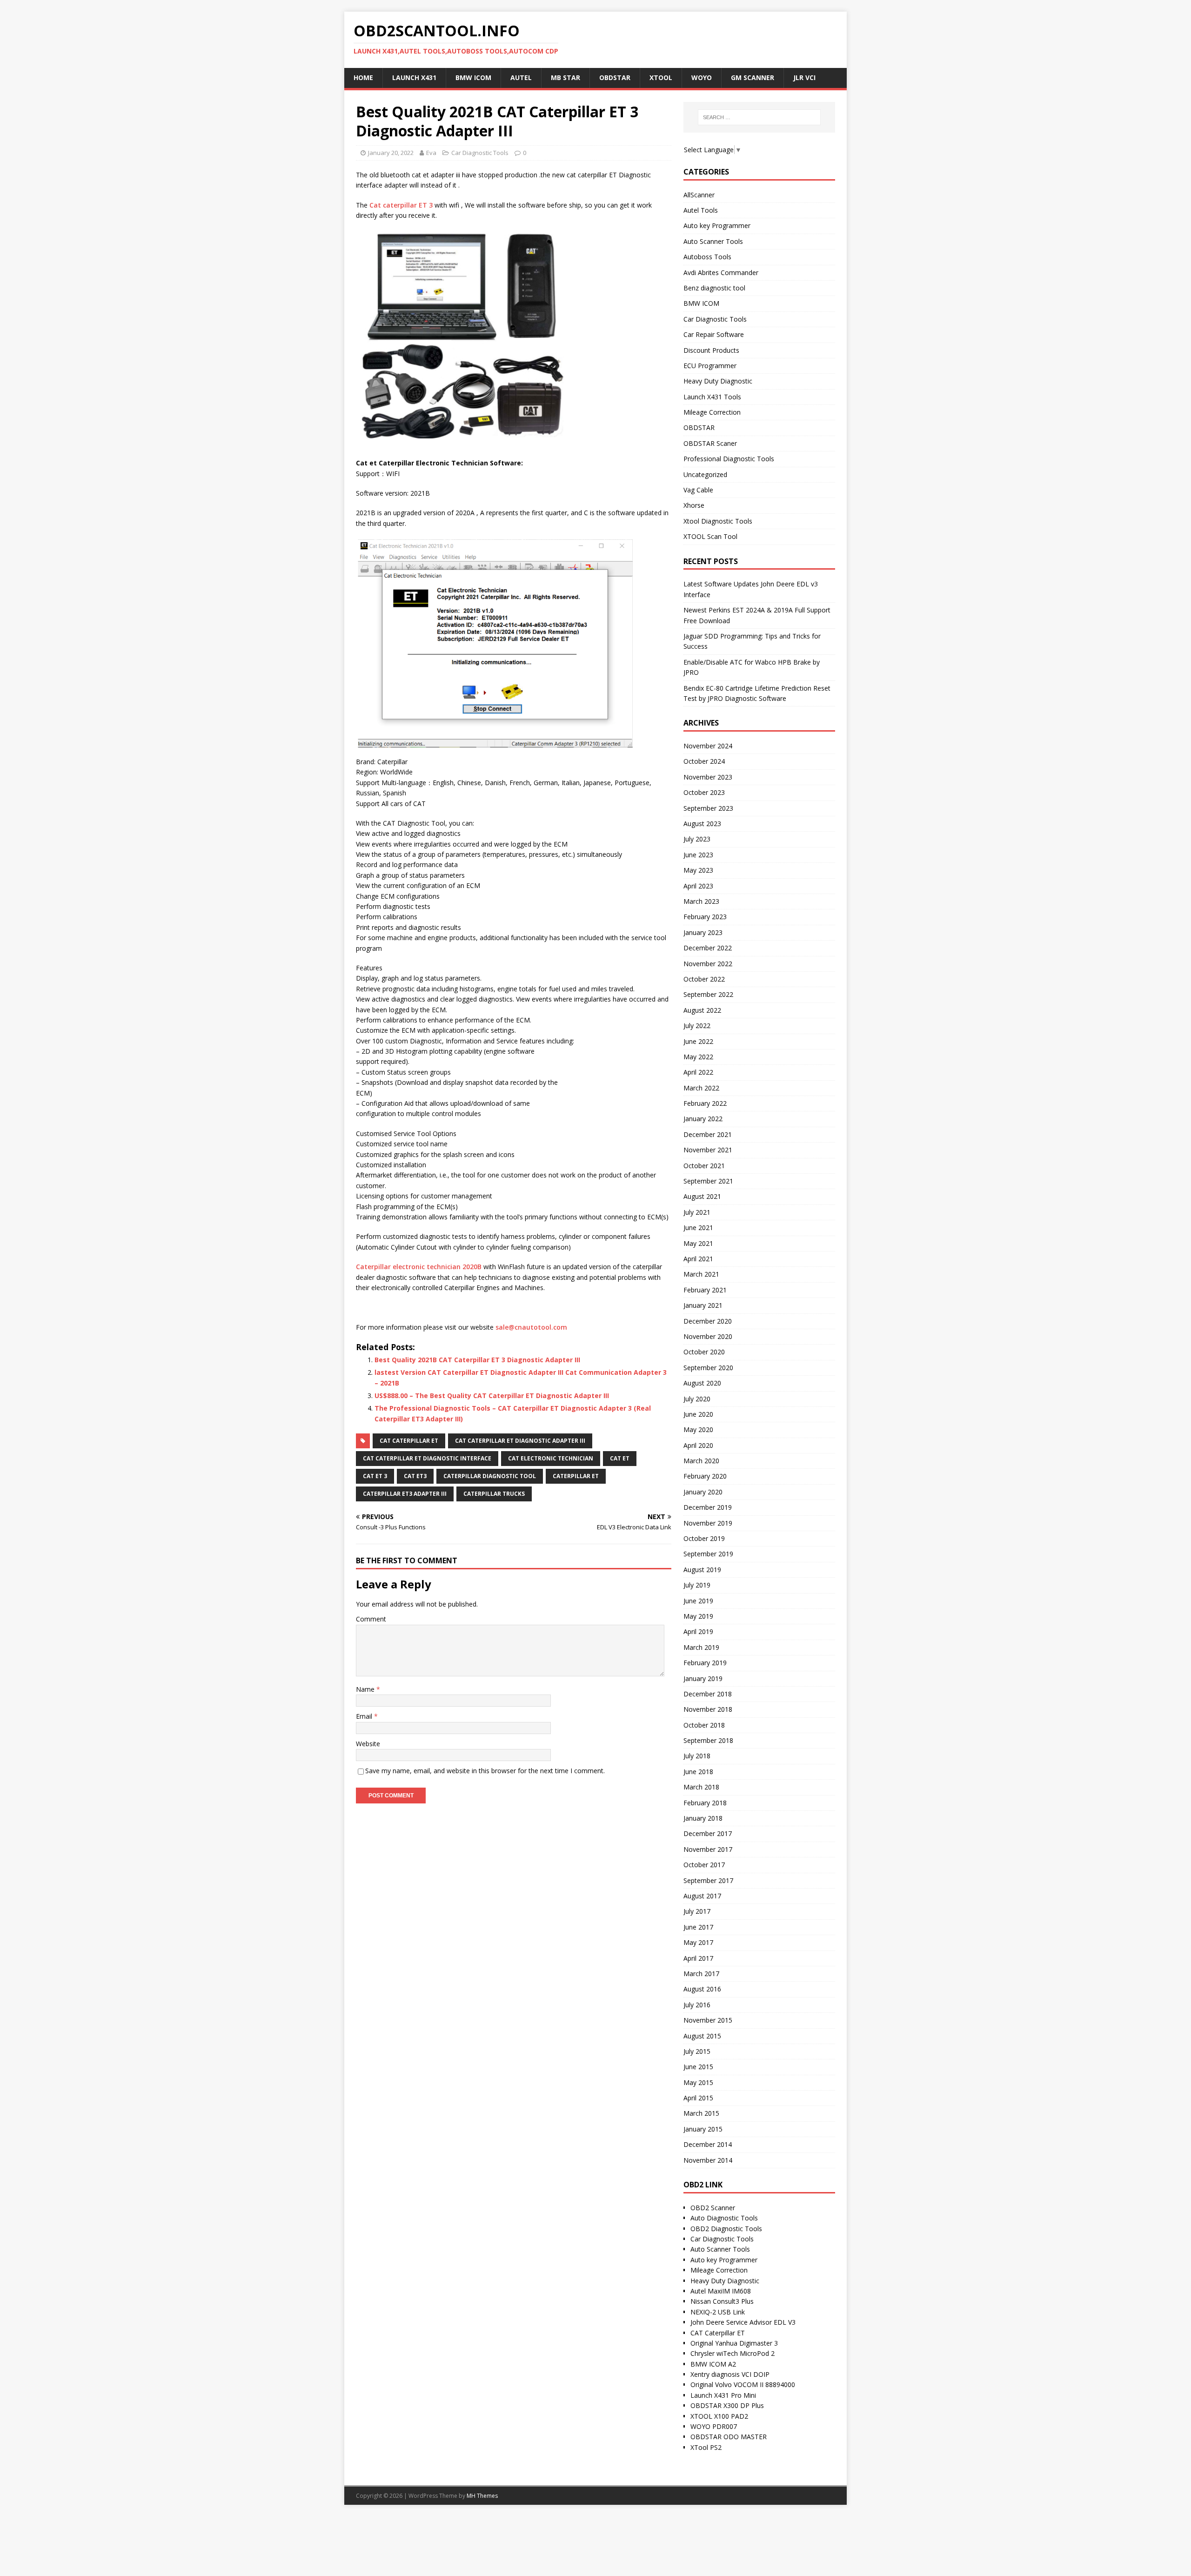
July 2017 (697, 1911)
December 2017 (708, 1833)
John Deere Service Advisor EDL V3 (743, 2322)
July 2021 (697, 1212)
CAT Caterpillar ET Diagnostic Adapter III (520, 1441)
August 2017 (702, 1896)
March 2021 (701, 1274)
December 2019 (708, 1507)
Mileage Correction (712, 412)
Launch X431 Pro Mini (723, 2395)
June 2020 (698, 1414)
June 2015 (698, 2067)
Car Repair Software (714, 334)
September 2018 (708, 1740)
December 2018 (708, 1694)
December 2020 (708, 1321)
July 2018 (697, 1756)
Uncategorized (705, 474)
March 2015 (701, 2113)
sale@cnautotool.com (531, 1327)
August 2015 (702, 2036)
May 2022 (698, 1057)
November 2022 (708, 964)
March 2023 (701, 901)
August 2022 (702, 1010)
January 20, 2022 (391, 153)
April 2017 (698, 1958)
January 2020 (703, 1492)
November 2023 (708, 777)
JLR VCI (804, 77)
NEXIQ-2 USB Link (718, 2312)
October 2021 (704, 1166)
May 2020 (698, 1429)
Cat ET (620, 1458)
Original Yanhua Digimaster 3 (734, 2343)
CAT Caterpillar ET (409, 1441)
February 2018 (705, 1803)
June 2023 (698, 855)
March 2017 (701, 1974)
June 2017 (698, 1927)
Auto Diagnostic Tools (724, 2218)
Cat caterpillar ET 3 (401, 205)
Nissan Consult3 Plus (722, 2301)
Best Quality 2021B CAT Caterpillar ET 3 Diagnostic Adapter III (477, 1360)
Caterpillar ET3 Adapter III (405, 1494)
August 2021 (702, 1196)
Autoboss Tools (707, 257)
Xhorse (694, 505)
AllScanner (699, 195)
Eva (431, 153)
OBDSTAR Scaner (710, 443)
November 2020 (708, 1336)
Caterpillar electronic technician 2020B (419, 1267)
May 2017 (698, 1942)
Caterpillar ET (576, 1476)
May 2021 (698, 1243)
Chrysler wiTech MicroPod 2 (733, 2353)
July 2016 (697, 2005)
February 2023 (705, 917)
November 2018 (708, 1709)
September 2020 (708, 1368)
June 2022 (698, 1041)
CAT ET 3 (375, 1476)
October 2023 (704, 792)
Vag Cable (698, 490)
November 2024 (708, 746)
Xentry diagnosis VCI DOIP (730, 2374)
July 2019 (697, 1585)
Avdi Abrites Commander (721, 272)
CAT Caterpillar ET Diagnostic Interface (427, 1458)
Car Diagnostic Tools (480, 153)
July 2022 (697, 1026)
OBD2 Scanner (713, 2208)
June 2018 (698, 1772)
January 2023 (703, 932)
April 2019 (698, 1631)
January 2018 (703, 1818)
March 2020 (701, 1461)
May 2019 (698, 1616)
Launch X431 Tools (712, 397)
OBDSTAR (699, 427)
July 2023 (697, 839)
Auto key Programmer (717, 225)
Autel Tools (701, 210)
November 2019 (708, 1523)
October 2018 (704, 1725)
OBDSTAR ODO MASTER (729, 2437)
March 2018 (701, 1787)
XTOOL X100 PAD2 (719, 2416)
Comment (371, 1619)
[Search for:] (759, 117)
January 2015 (703, 2129)
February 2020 (705, 1476)
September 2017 (708, 1880)
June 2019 (698, 1601)
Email (365, 1716)
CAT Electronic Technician (551, 1458)
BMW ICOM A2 (713, 2364)
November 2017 (708, 1849)
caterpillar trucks (494, 1494)
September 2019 (708, 1554)
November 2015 (708, 2020)
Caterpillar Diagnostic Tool (490, 1476)
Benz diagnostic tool (714, 288)
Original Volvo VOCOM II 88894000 (743, 2384)
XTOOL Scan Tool (710, 536)
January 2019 (703, 1678)
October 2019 (704, 1538)
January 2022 (703, 1119)
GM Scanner (753, 77)
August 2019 (702, 1570)
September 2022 (708, 994)
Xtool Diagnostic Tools (718, 521)
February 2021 (705, 1290)
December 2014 (708, 2144)
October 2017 (704, 1865)
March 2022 (701, 1088)
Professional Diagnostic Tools (729, 459)
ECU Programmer (710, 366)
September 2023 (708, 808)
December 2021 (708, 1134)
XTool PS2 (706, 2447)
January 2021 (703, 1305)
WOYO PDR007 (714, 2426)
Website (368, 1744)
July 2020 (697, 1399)
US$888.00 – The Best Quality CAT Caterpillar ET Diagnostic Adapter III (492, 1396)
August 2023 (702, 824)
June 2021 (698, 1227)
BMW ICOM (701, 303)
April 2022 (698, 1072)
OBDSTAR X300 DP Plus (727, 2405)
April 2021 (698, 1259)
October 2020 (704, 1352)
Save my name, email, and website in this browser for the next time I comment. (485, 1771)
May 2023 (698, 870)
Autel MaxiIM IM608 (721, 2291)
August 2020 (702, 1383)
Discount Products (711, 350)
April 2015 (698, 2098)
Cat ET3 (415, 1476)
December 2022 (708, 948)
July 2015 (697, 2051)
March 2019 (701, 1647)
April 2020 (698, 1445)
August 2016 (702, 1989)
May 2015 (698, 2082)
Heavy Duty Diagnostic (718, 381)
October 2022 (704, 979)
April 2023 (698, 886)
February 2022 (705, 1103)
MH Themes (482, 2496)
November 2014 (708, 2160)
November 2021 (708, 1150)
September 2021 (708, 1181)
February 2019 (705, 1663)
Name (366, 1689)
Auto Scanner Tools (713, 241)
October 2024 (704, 761)
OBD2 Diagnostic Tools (726, 2229)
